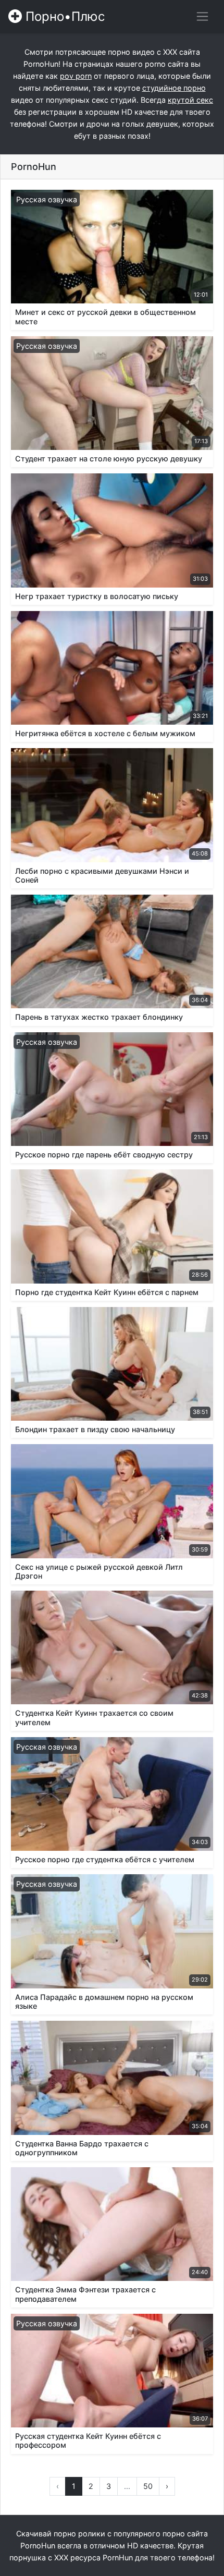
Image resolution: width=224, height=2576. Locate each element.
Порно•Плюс (63, 16)
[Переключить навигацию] (202, 16)
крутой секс (190, 100)
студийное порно (174, 88)
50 (148, 2486)
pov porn (76, 76)
